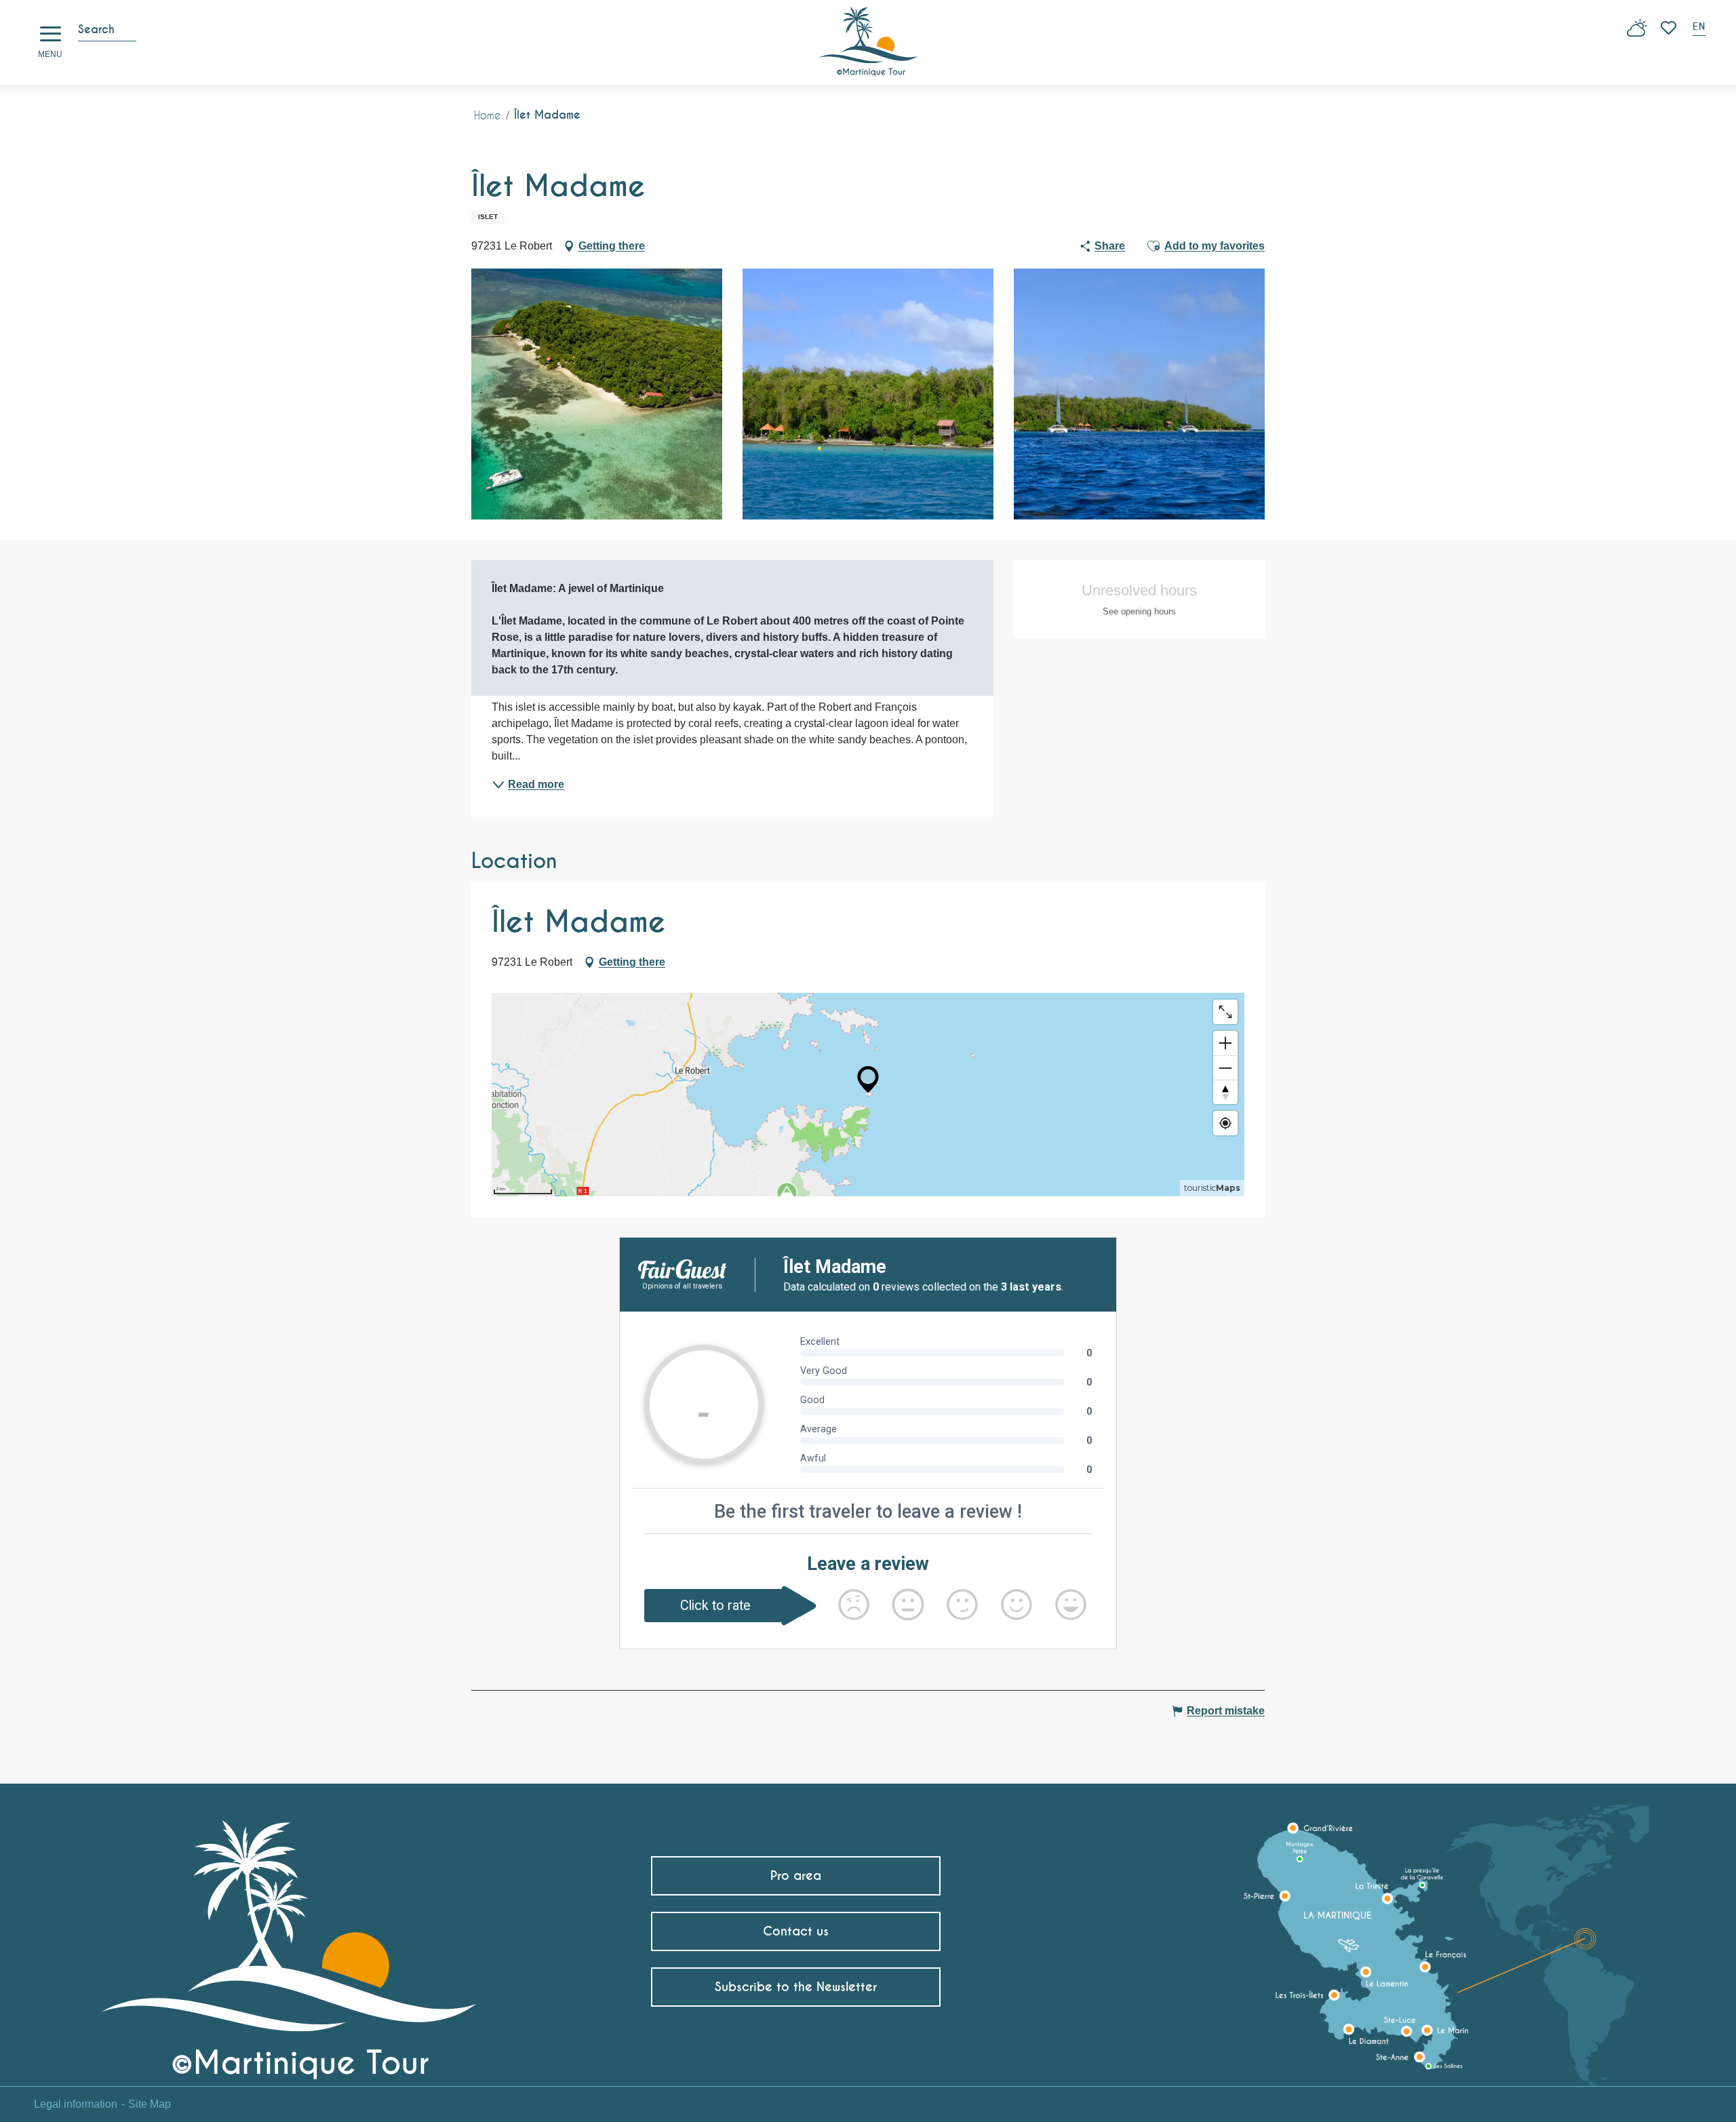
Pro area (796, 1875)
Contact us (796, 1931)
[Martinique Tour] (289, 1945)
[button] (1700, 28)
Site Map (150, 2104)
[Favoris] (1670, 28)
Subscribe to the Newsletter (796, 1987)
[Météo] (1637, 33)
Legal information (76, 2104)
